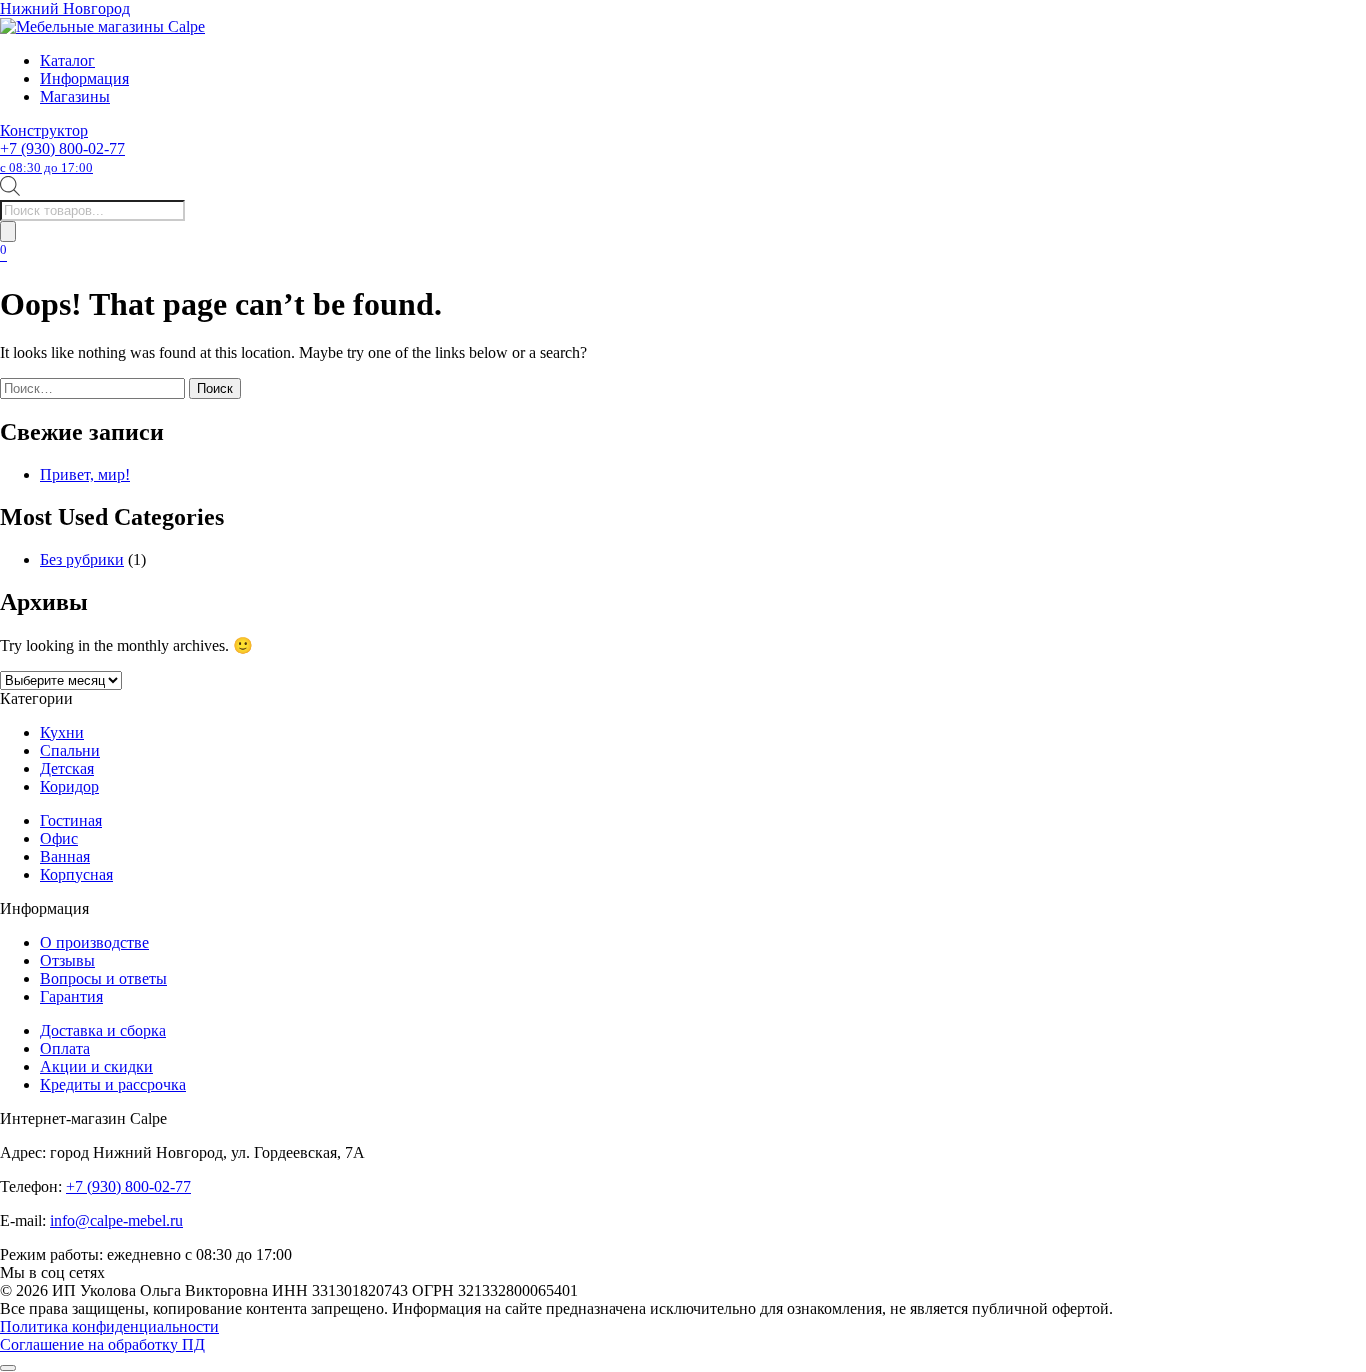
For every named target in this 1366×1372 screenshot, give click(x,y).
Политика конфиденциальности (109, 1326)
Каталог (67, 60)
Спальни (70, 750)
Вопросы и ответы (103, 978)
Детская (67, 768)
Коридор (69, 786)
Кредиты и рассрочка (113, 1084)
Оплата (65, 1048)
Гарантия (71, 996)
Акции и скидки (96, 1066)
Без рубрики (82, 559)
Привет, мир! (85, 474)
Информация (84, 78)
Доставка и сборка (103, 1030)
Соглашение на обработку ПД (102, 1344)
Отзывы (67, 960)
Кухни (62, 732)
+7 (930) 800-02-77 (62, 157)
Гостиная (71, 820)
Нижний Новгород (65, 8)
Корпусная (76, 874)
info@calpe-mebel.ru (116, 1220)
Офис (59, 838)
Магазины (75, 96)
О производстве (94, 942)
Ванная (65, 856)
